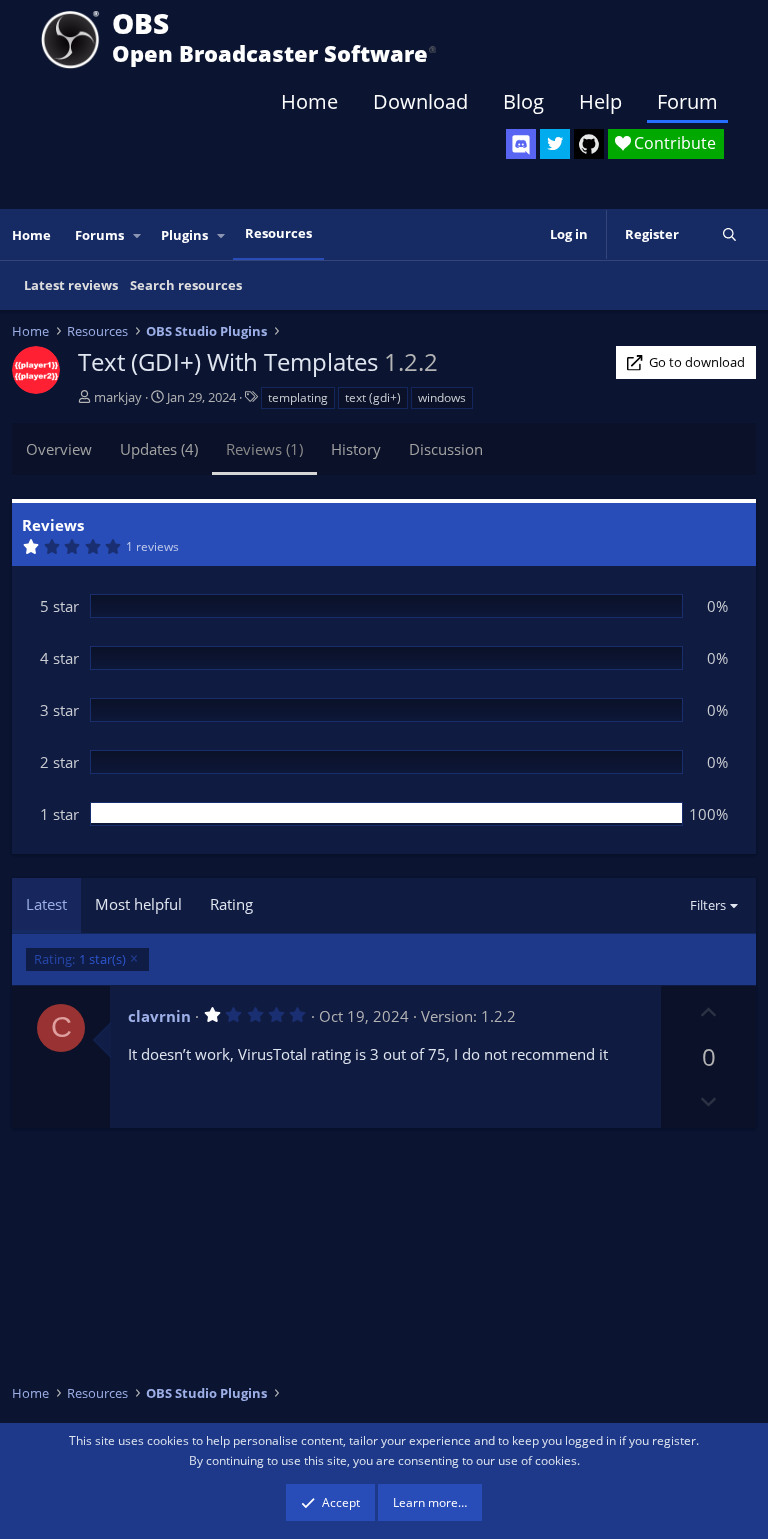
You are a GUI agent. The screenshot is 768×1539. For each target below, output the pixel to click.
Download (420, 101)
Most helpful (138, 904)
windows (442, 397)
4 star (59, 658)
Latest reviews (71, 285)
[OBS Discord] (521, 144)
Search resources (186, 285)
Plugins (184, 235)
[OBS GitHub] (589, 144)
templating (298, 397)
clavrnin (159, 1016)
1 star (59, 814)
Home (309, 101)
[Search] (729, 234)
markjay (118, 397)
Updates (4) (159, 449)
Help (600, 101)
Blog (523, 101)
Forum (687, 101)
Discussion (446, 449)
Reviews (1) (264, 449)
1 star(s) (80, 959)
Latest (46, 904)
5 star (59, 606)
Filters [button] (708, 905)
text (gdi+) (373, 397)
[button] (138, 235)
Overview (59, 449)
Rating (231, 904)
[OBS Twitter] (555, 144)
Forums (99, 235)
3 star (59, 710)
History (356, 449)
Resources (278, 233)
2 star (59, 762)
